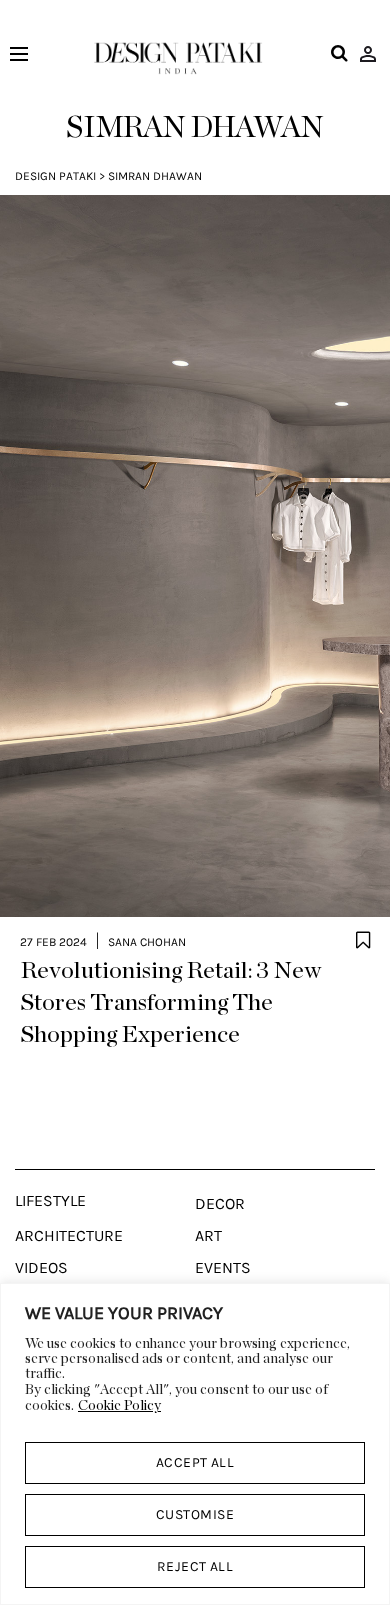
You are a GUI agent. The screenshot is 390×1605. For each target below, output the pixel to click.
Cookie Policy (119, 1406)
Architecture (69, 1236)
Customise (195, 1514)
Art (208, 1236)
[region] (195, 1444)
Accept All (195, 1462)
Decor (220, 1204)
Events (223, 1268)
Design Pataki (55, 176)
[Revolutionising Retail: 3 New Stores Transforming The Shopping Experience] (195, 556)
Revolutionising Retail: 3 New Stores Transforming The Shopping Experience (170, 1003)
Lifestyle (50, 1201)
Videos (41, 1268)
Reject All (195, 1566)
